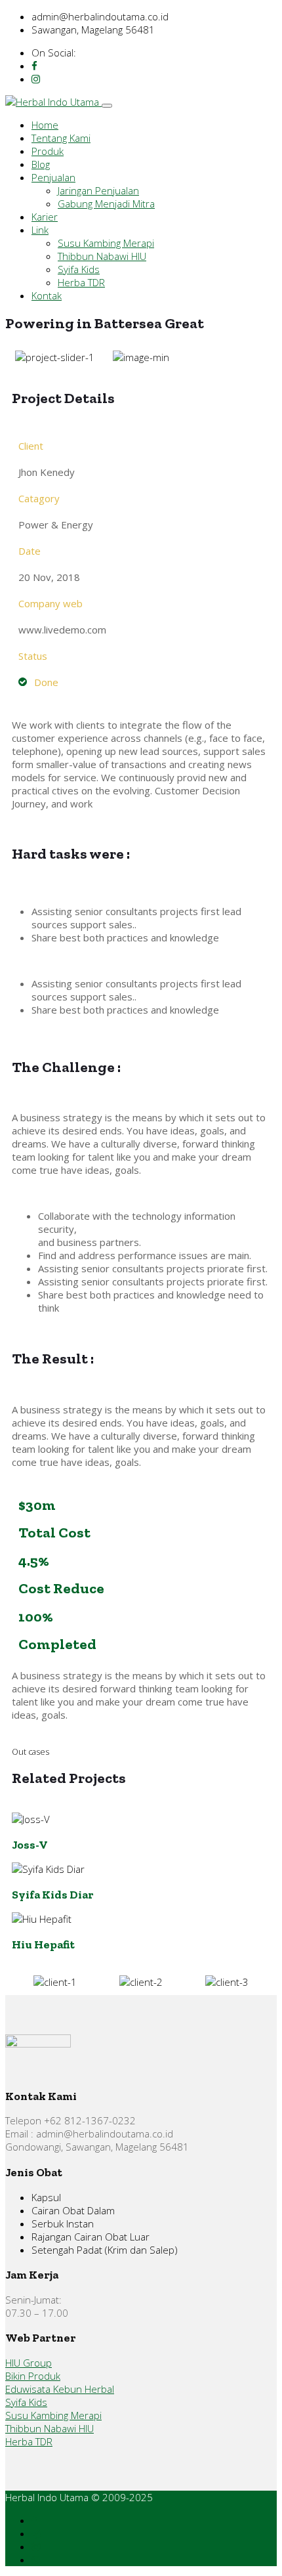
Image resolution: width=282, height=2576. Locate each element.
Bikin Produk (33, 2376)
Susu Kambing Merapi (106, 243)
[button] (25, 357)
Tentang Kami (61, 138)
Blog (41, 164)
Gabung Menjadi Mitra (106, 204)
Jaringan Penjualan (98, 190)
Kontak (47, 295)
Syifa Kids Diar (53, 1894)
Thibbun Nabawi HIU (102, 256)
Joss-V (30, 1844)
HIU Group (29, 2363)
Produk (48, 151)
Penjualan (53, 177)
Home (45, 125)
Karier (45, 217)
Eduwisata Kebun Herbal (60, 2389)
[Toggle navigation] (107, 106)
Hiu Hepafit (43, 1944)
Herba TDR (81, 282)
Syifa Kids (79, 269)
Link (40, 230)
